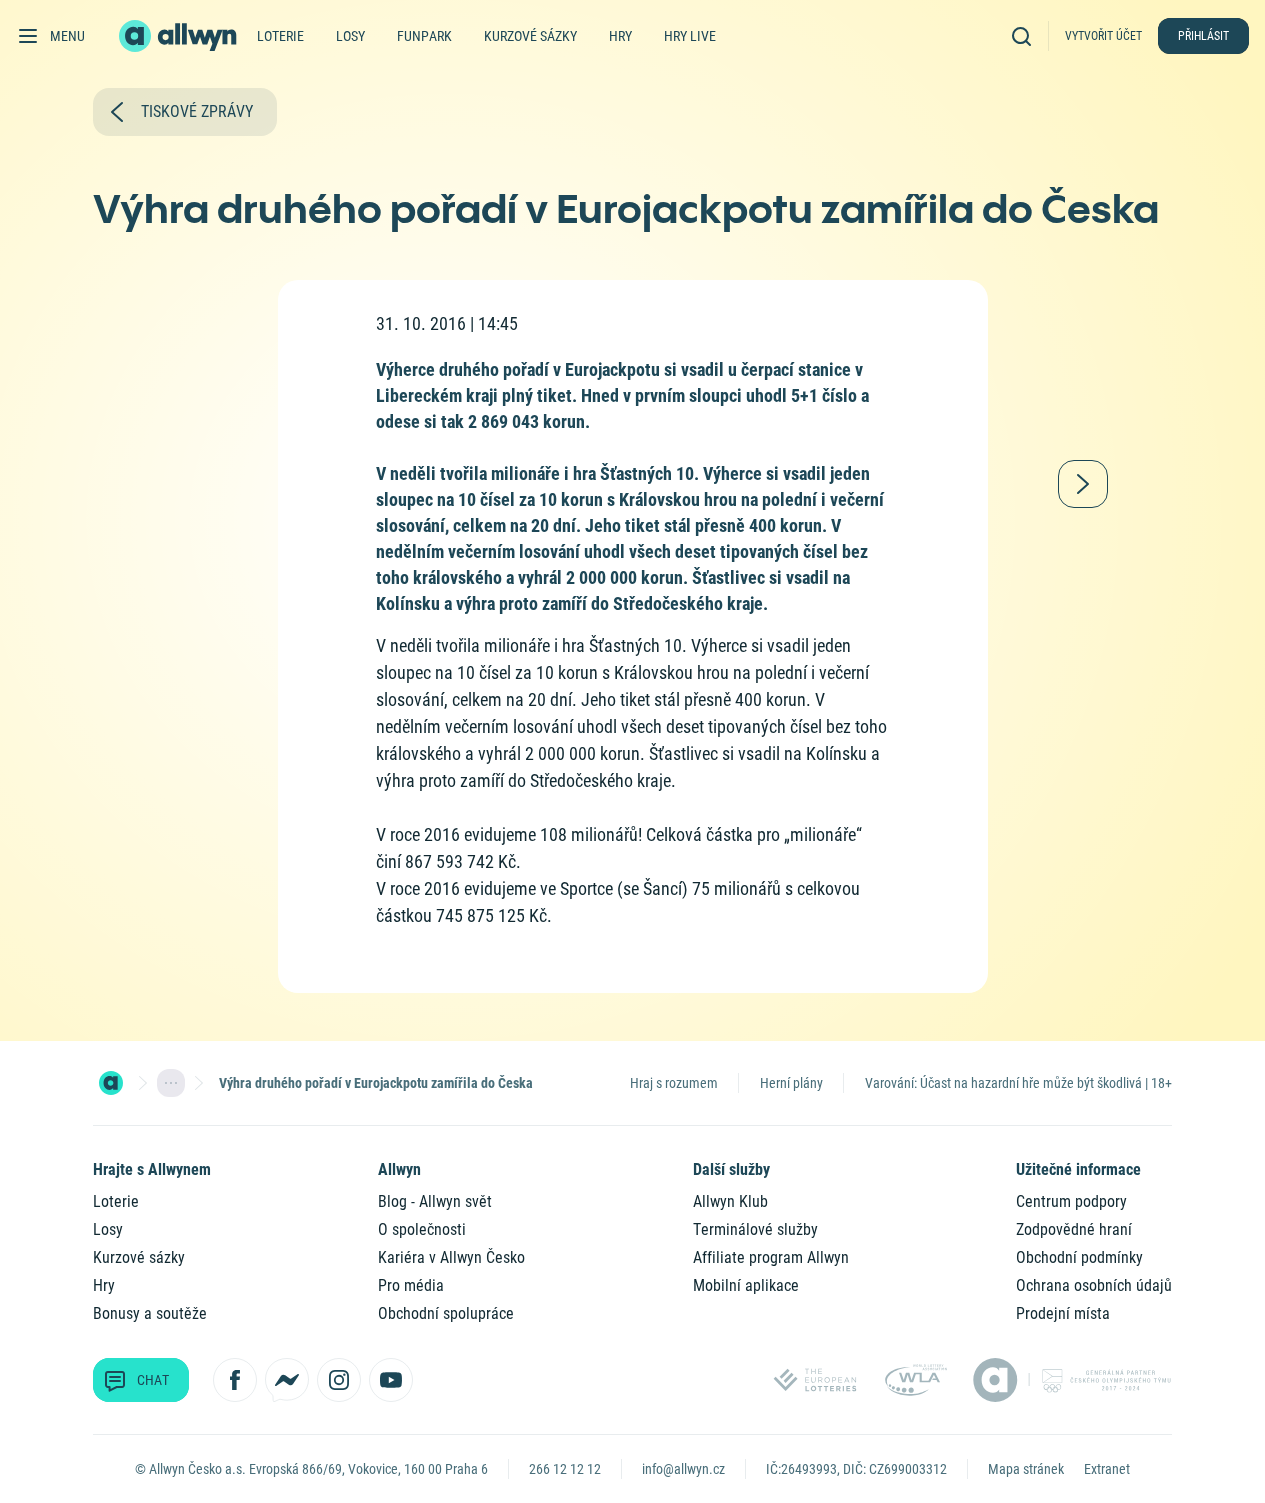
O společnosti (422, 1229)
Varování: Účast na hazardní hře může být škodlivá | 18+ (1018, 1083)
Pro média (411, 1285)
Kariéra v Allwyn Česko (451, 1257)
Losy (350, 36)
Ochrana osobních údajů (1094, 1285)
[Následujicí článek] (1083, 484)
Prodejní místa (1063, 1313)
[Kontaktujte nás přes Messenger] (287, 1380)
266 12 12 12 (565, 1469)
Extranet (1107, 1469)
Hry (620, 36)
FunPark (424, 36)
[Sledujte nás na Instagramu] (339, 1380)
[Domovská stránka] (111, 1083)
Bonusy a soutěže (150, 1313)
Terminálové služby (755, 1229)
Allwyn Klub (730, 1201)
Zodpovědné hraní (1074, 1229)
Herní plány (791, 1083)
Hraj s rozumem (674, 1083)
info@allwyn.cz (683, 1469)
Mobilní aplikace (746, 1285)
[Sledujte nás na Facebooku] (235, 1380)
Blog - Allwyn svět (435, 1201)
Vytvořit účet (1103, 36)
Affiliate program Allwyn (771, 1257)
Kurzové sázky (530, 36)
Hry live (690, 36)
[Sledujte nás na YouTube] (391, 1380)
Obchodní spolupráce (446, 1313)
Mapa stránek (1026, 1469)
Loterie (280, 36)
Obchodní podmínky (1079, 1257)
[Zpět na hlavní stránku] (180, 36)
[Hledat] (1026, 35)
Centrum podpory (1071, 1201)
